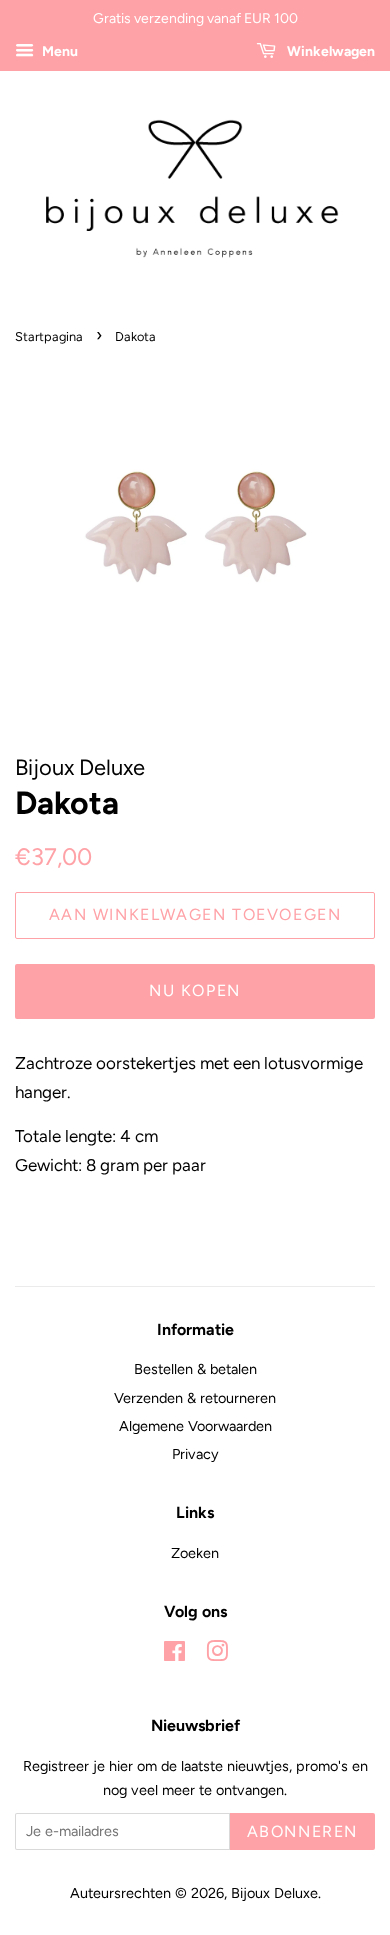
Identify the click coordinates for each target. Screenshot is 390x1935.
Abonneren (302, 1831)
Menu (58, 51)
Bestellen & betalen (195, 1369)
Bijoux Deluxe (274, 1893)
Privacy (195, 1454)
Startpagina (49, 336)
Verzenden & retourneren (195, 1398)
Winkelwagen (329, 51)
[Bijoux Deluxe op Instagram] (217, 1655)
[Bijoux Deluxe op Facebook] (174, 1655)
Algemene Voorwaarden (195, 1426)
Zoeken (195, 1553)
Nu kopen (195, 990)
